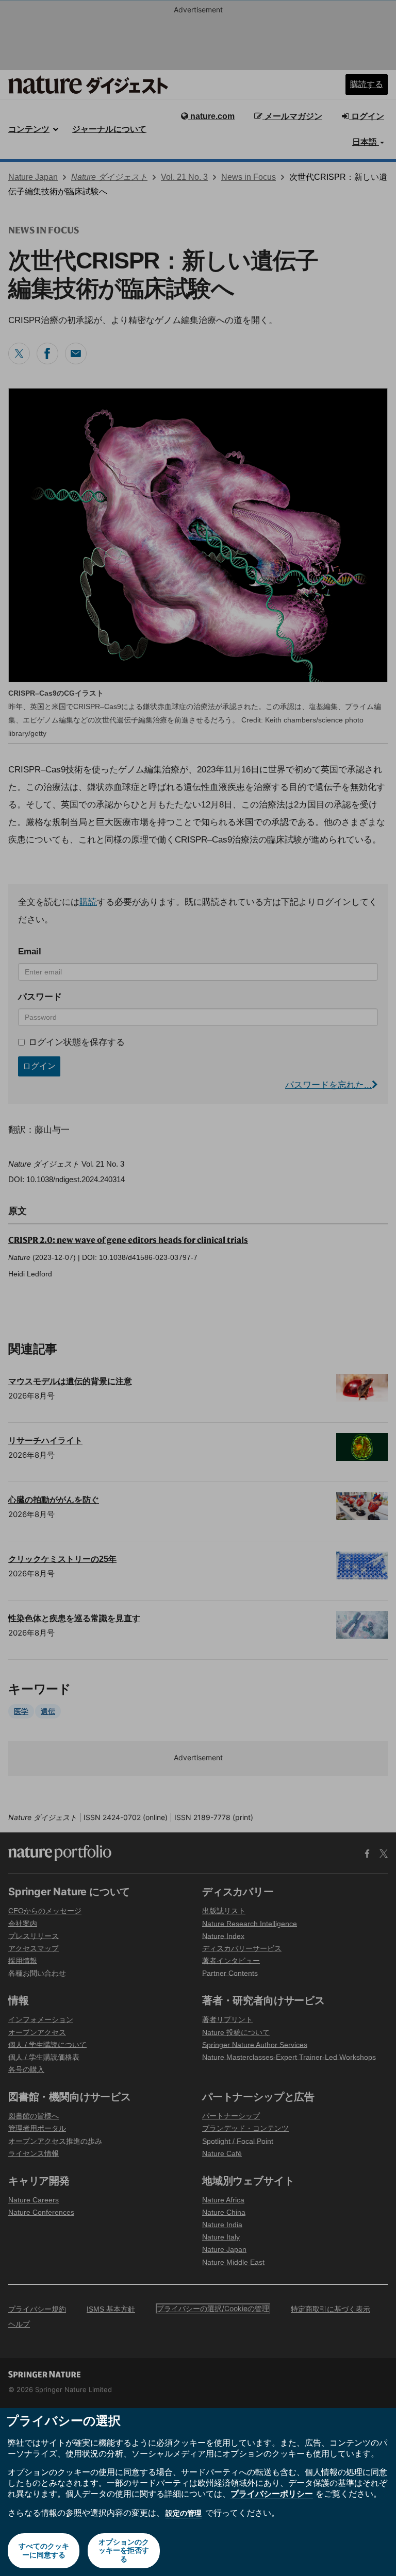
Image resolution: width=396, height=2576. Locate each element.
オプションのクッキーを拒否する (124, 2550)
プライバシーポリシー (272, 2494)
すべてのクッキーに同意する (44, 2550)
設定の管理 (184, 2513)
